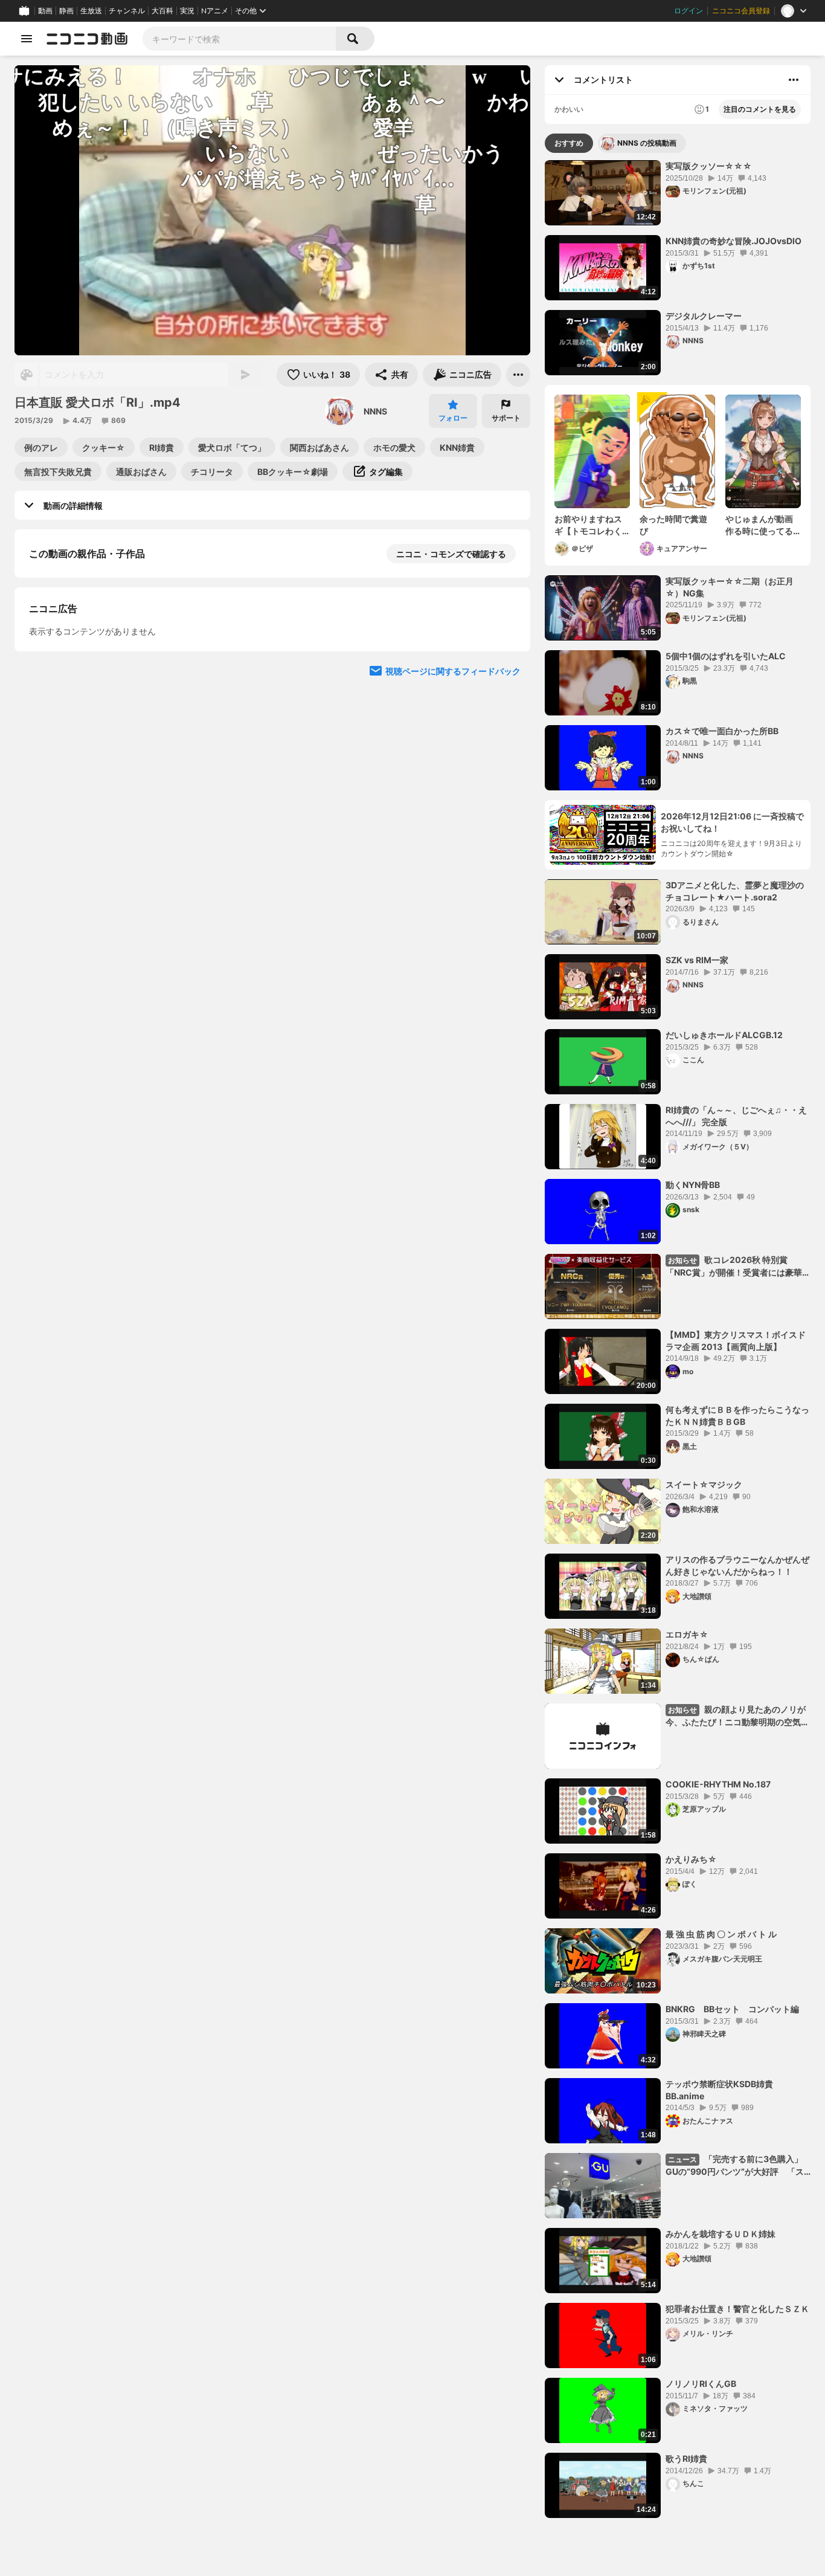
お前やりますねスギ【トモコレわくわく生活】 (588, 525)
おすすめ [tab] (569, 143)
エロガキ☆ (687, 1634)
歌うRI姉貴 (686, 2458)
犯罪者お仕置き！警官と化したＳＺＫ (737, 2309)
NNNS (375, 411)
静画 (66, 11)
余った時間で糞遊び (673, 525)
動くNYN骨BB (693, 1185)
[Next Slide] (506, 791)
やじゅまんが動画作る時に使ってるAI (759, 525)
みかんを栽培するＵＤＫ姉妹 (721, 2234)
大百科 (162, 11)
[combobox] (239, 39)
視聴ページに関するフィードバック (453, 906)
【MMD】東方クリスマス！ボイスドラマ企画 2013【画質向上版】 (736, 1341)
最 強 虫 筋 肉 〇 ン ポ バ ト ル (721, 1934)
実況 (187, 11)
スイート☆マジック (704, 1484)
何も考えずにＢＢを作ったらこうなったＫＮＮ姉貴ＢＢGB (737, 1416)
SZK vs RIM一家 (697, 960)
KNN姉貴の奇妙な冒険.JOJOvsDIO (734, 241)
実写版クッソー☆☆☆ (709, 166)
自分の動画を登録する (98, 678)
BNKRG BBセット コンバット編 (732, 2009)
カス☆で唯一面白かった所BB (722, 731)
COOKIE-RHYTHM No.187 (718, 1784)
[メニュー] (518, 375)
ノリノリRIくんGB (701, 2384)
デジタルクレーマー (704, 316)
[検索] (355, 39)
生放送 (91, 11)
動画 (45, 11)
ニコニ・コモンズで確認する (451, 554)
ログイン (689, 11)
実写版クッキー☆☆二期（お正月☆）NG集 (730, 587)
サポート (506, 418)
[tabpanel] (678, 1339)
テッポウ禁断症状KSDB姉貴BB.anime (719, 2090)
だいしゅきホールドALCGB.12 (724, 1035)
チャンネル (127, 11)
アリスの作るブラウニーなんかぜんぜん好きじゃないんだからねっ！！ (737, 1565)
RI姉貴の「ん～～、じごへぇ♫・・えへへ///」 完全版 (736, 1116)
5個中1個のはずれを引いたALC (726, 656)
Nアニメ (215, 11)
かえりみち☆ (691, 1859)
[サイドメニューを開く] (27, 39)
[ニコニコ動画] (87, 39)
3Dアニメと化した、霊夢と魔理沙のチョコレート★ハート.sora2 (735, 891)
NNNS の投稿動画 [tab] (647, 143)
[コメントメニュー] (794, 80)
